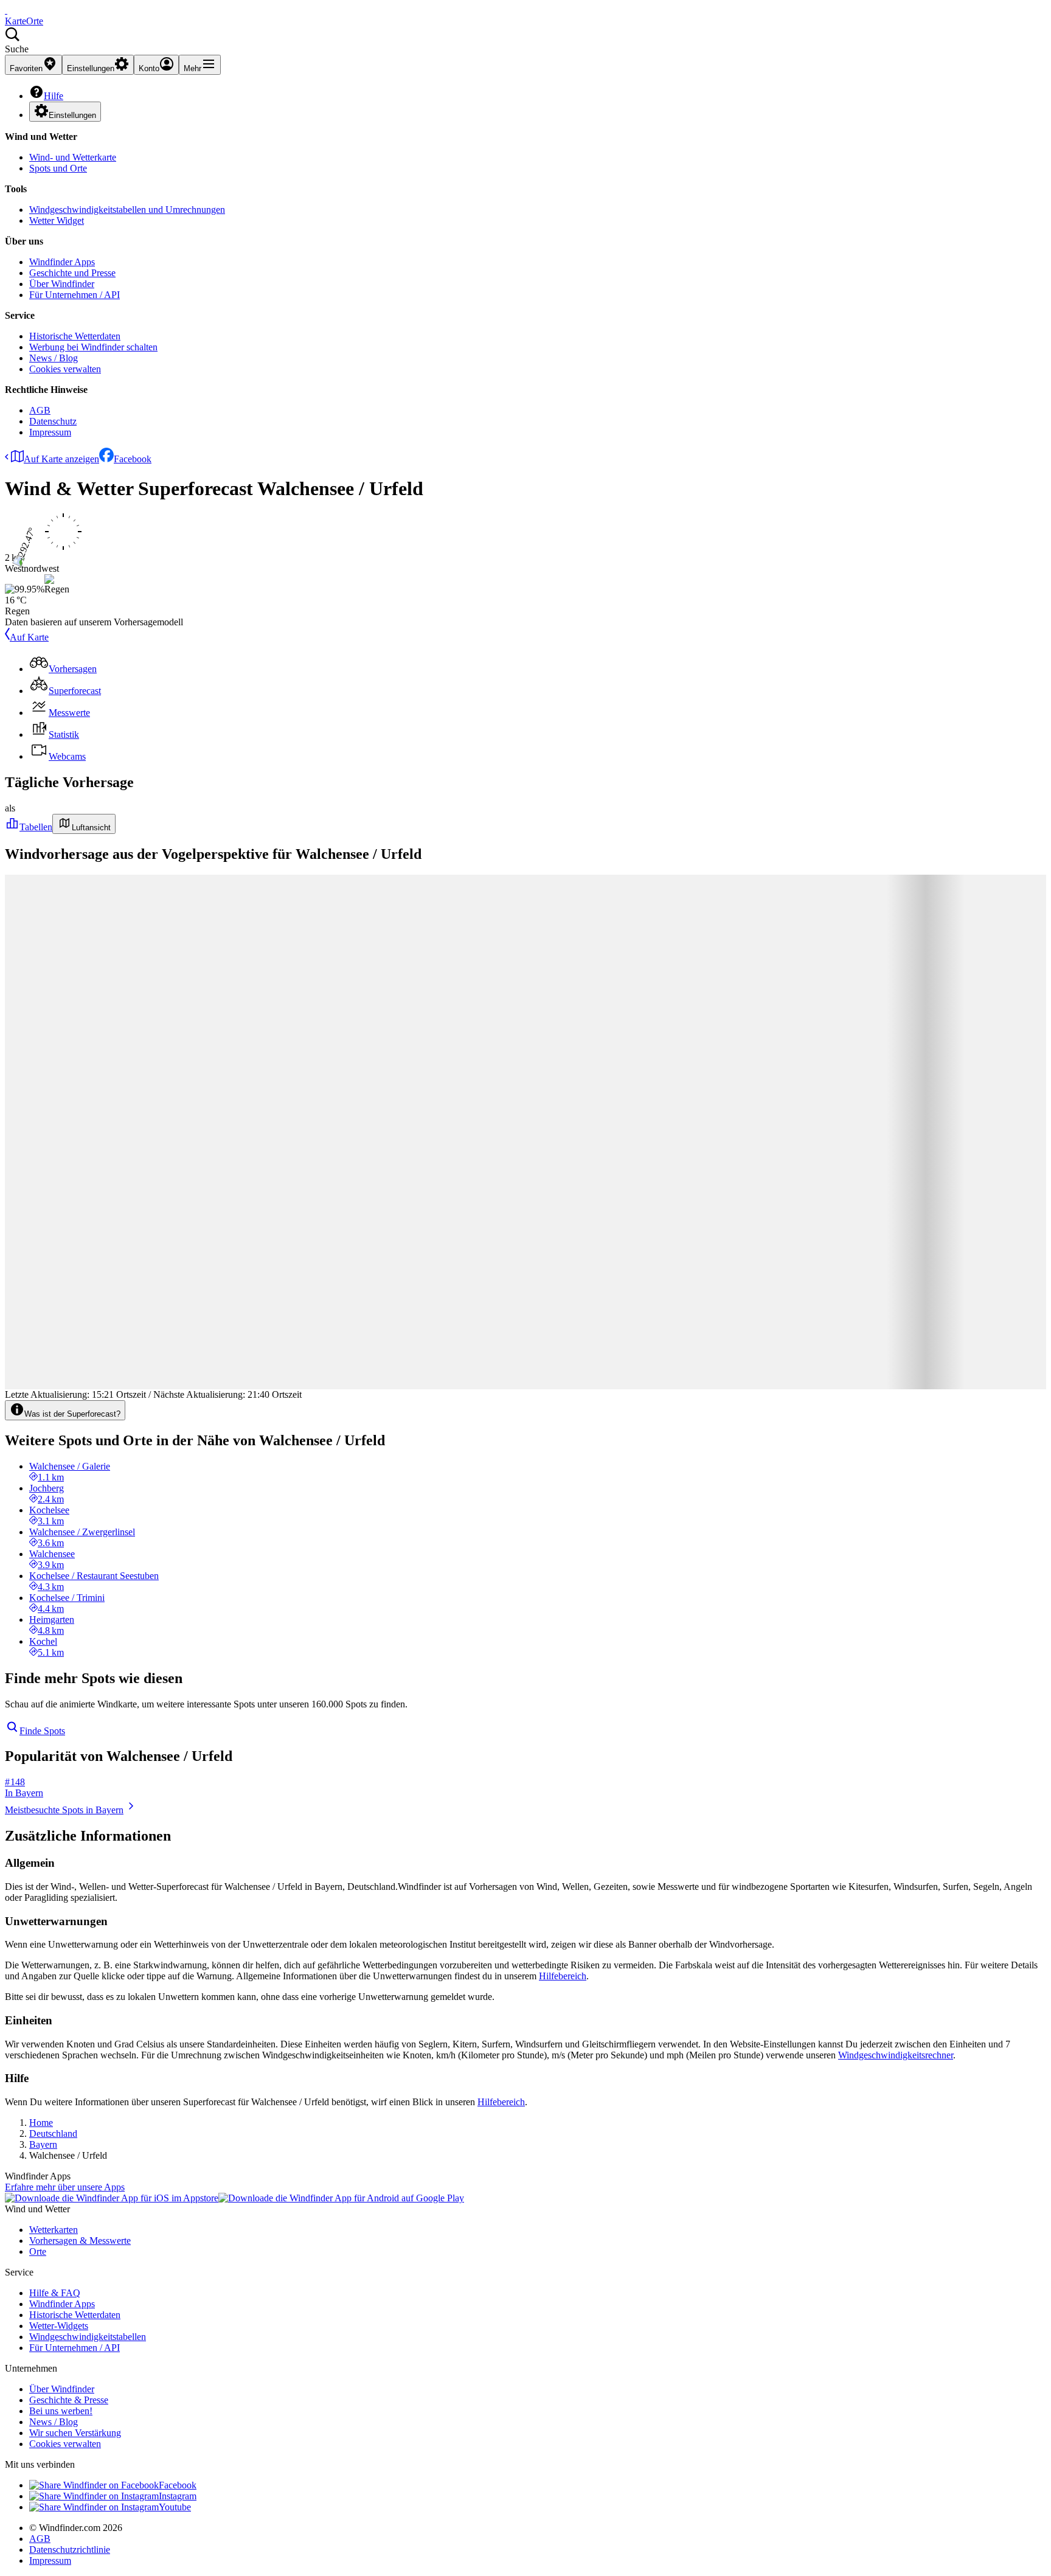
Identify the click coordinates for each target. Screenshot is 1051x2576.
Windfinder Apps (62, 262)
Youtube (175, 2507)
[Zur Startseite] (6, 10)
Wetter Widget (57, 220)
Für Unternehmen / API (75, 295)
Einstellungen (72, 115)
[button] (525, 41)
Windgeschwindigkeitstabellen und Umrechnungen (127, 210)
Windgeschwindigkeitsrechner (896, 2055)
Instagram (178, 2496)
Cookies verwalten (65, 369)
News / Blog (54, 358)
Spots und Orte (58, 168)
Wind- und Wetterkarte (73, 157)
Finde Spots (42, 1731)
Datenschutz (53, 421)
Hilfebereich (563, 1976)
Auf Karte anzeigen (61, 459)
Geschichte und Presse (72, 273)
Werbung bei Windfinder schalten (93, 347)
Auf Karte (29, 637)
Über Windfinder (62, 284)
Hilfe (54, 96)
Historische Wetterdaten (75, 336)
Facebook (133, 459)
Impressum (50, 432)
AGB (40, 410)
